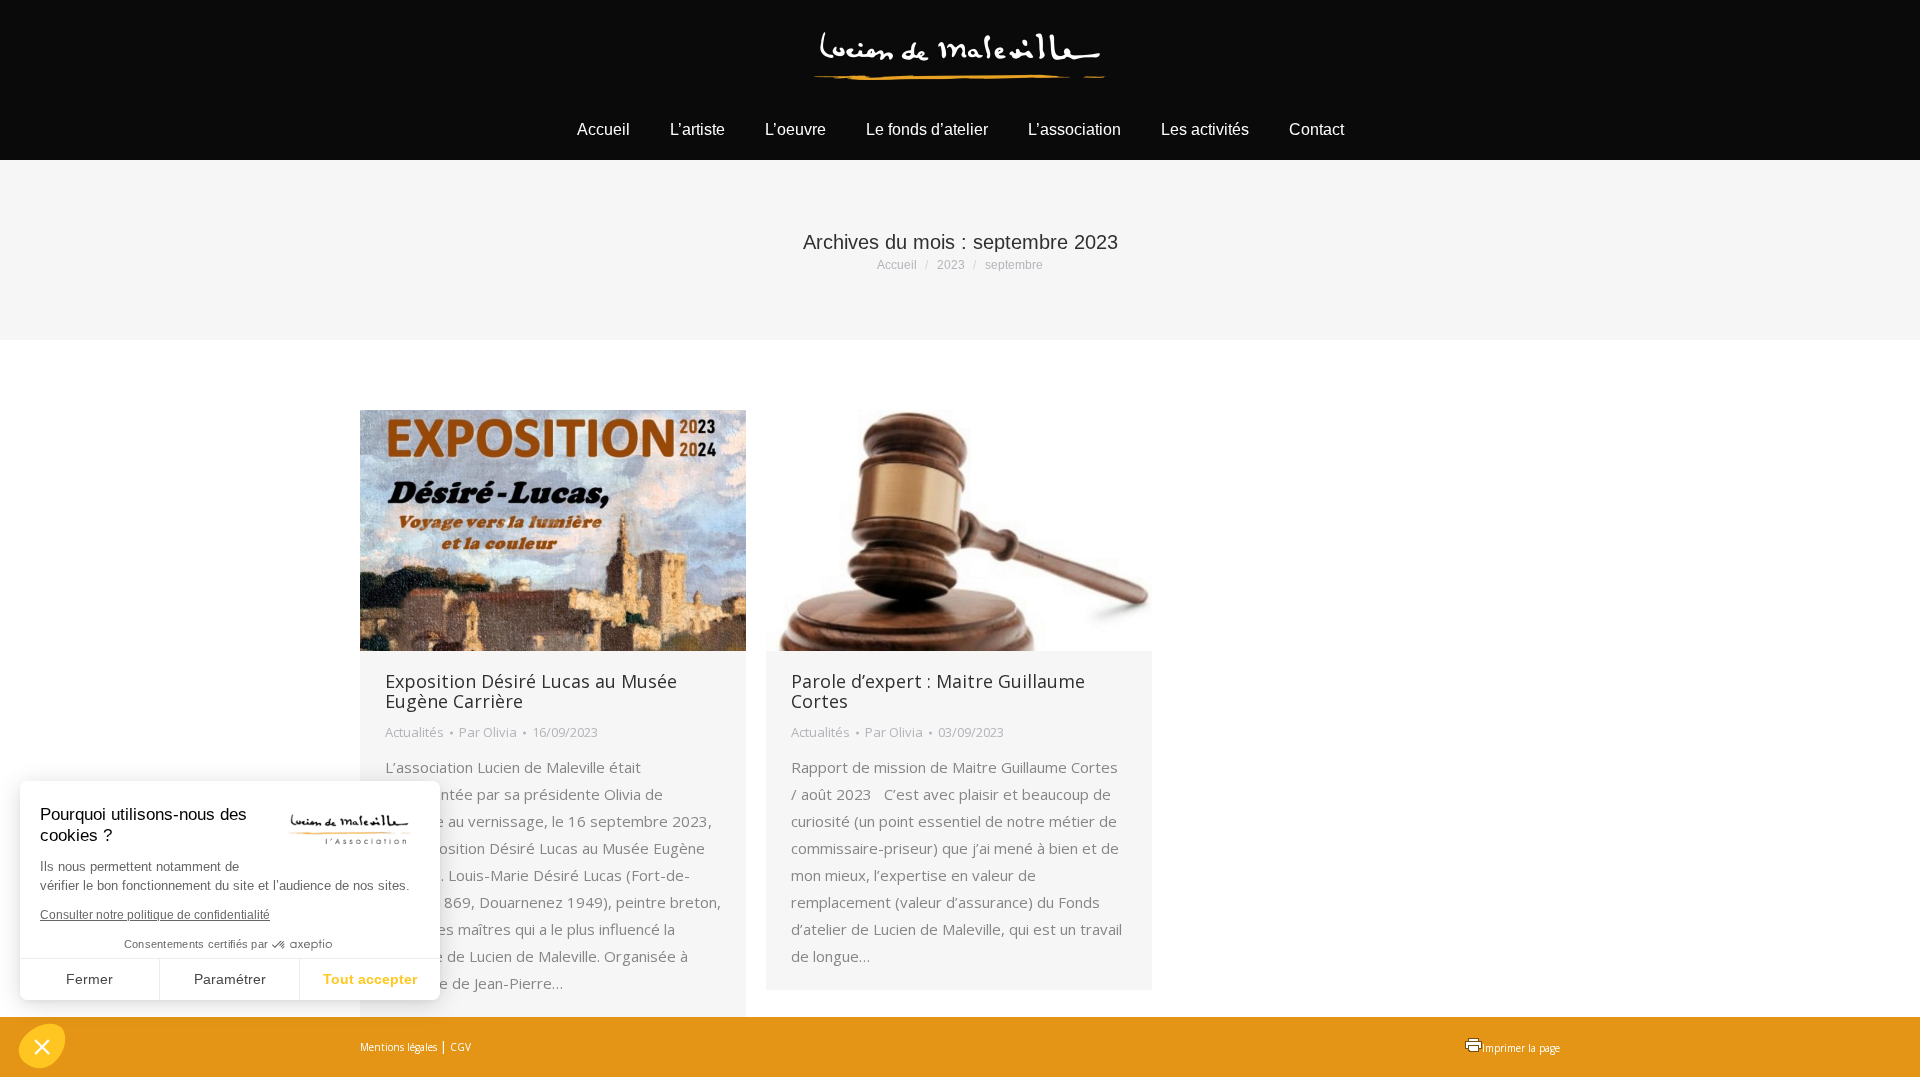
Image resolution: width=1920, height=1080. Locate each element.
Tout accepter (370, 979)
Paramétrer (230, 979)
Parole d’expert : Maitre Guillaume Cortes (938, 691)
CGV (460, 1047)
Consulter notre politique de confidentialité (155, 915)
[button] (42, 1046)
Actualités (414, 732)
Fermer (89, 979)
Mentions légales (398, 1047)
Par (488, 732)
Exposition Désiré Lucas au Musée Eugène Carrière (531, 691)
